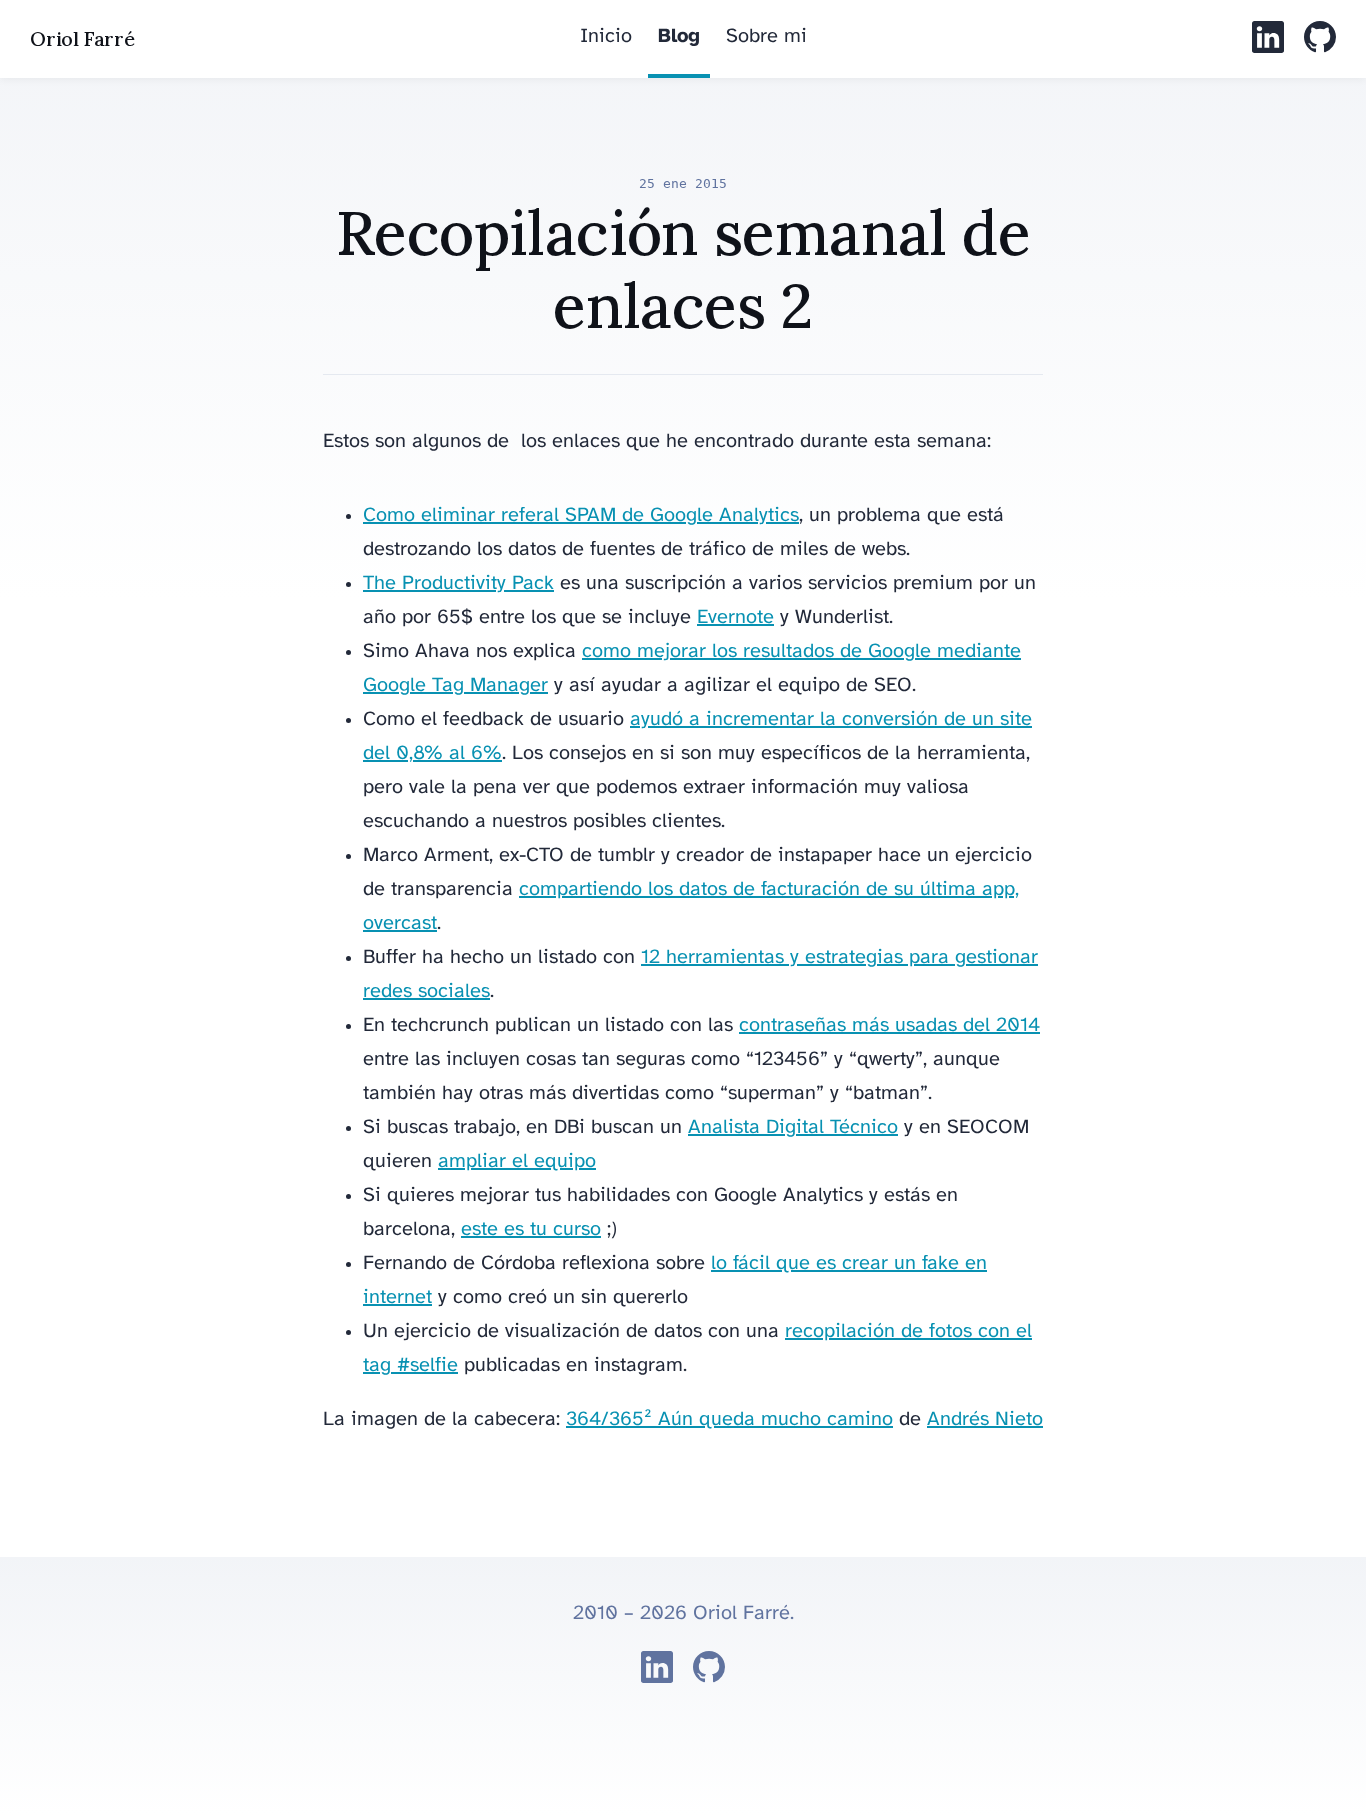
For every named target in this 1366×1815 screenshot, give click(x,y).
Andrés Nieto (985, 1419)
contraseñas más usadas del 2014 (889, 1025)
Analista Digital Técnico (793, 1127)
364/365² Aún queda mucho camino (729, 1419)
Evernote (735, 617)
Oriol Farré (82, 38)
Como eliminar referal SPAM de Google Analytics (581, 515)
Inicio (606, 36)
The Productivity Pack (458, 583)
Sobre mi (766, 36)
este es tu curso (531, 1229)
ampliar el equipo (517, 1161)
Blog (679, 36)
